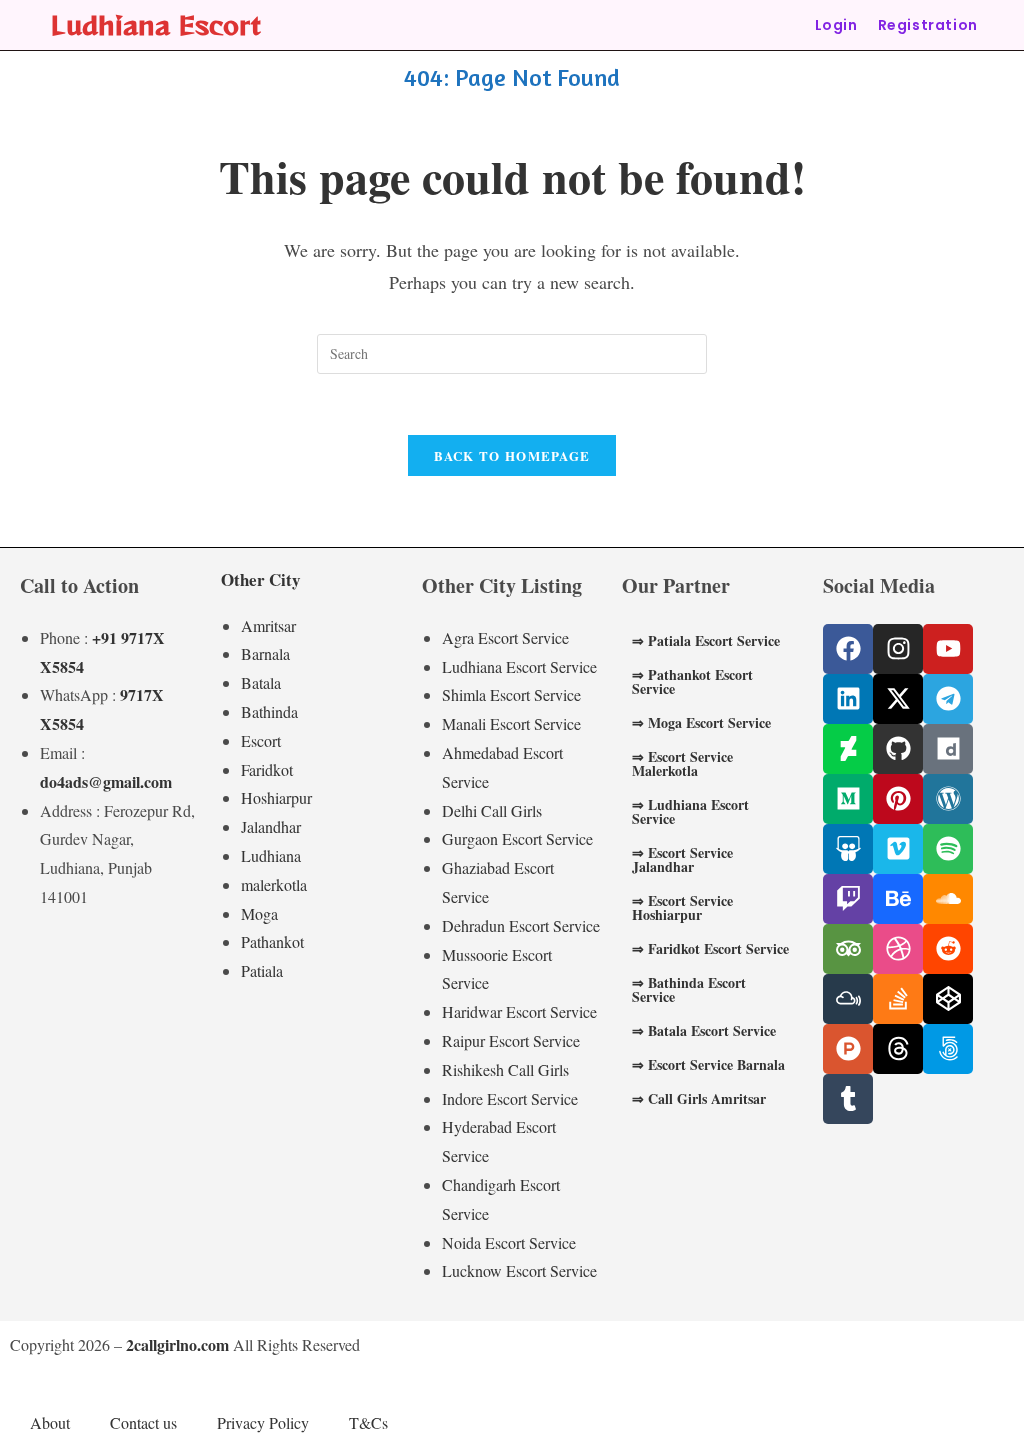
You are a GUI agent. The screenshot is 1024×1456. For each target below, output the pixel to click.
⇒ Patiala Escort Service (706, 640)
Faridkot (267, 769)
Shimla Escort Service (511, 694)
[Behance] (898, 899)
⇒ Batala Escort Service (704, 1030)
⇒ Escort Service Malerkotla (682, 763)
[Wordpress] (948, 799)
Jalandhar (271, 826)
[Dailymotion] (948, 749)
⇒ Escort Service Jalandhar (682, 859)
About (50, 1422)
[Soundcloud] (948, 899)
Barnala (265, 653)
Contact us (143, 1422)
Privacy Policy (263, 1422)
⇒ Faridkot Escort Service (710, 948)
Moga (259, 913)
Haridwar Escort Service (519, 1011)
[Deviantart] (848, 749)
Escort (261, 740)
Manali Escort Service (511, 723)
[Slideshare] (848, 849)
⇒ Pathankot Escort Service (692, 681)
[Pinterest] (898, 799)
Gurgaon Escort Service (517, 838)
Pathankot (272, 941)
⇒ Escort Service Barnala (708, 1064)
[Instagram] (898, 649)
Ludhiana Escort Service (519, 666)
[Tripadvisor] (848, 949)
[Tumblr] (848, 1099)
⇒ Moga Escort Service (701, 722)
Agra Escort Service (505, 637)
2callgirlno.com (177, 1344)
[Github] (898, 749)
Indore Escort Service (510, 1098)
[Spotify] (948, 849)
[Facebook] (848, 649)
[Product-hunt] (848, 1049)
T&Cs (368, 1422)
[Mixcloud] (848, 999)
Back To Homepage (512, 455)
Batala (261, 682)
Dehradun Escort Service (521, 925)
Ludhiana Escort (156, 24)
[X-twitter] (898, 699)
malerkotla (274, 884)
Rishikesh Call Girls (505, 1069)
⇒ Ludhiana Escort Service (690, 811)
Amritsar (268, 625)
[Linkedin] (848, 699)
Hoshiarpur (276, 797)
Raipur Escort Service (511, 1040)
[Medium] (848, 799)
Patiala (262, 970)
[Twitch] (848, 899)
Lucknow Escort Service (519, 1270)
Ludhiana (271, 855)
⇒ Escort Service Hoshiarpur (682, 907)
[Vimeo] (898, 849)
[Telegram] (948, 699)
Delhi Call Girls (492, 810)
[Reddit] (948, 949)
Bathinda (269, 711)
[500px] (948, 1049)
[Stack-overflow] (898, 999)
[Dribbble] (898, 949)
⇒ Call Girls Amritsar (699, 1098)
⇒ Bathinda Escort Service (689, 989)
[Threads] (898, 1049)
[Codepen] (948, 999)
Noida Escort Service (509, 1242)
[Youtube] (948, 649)
